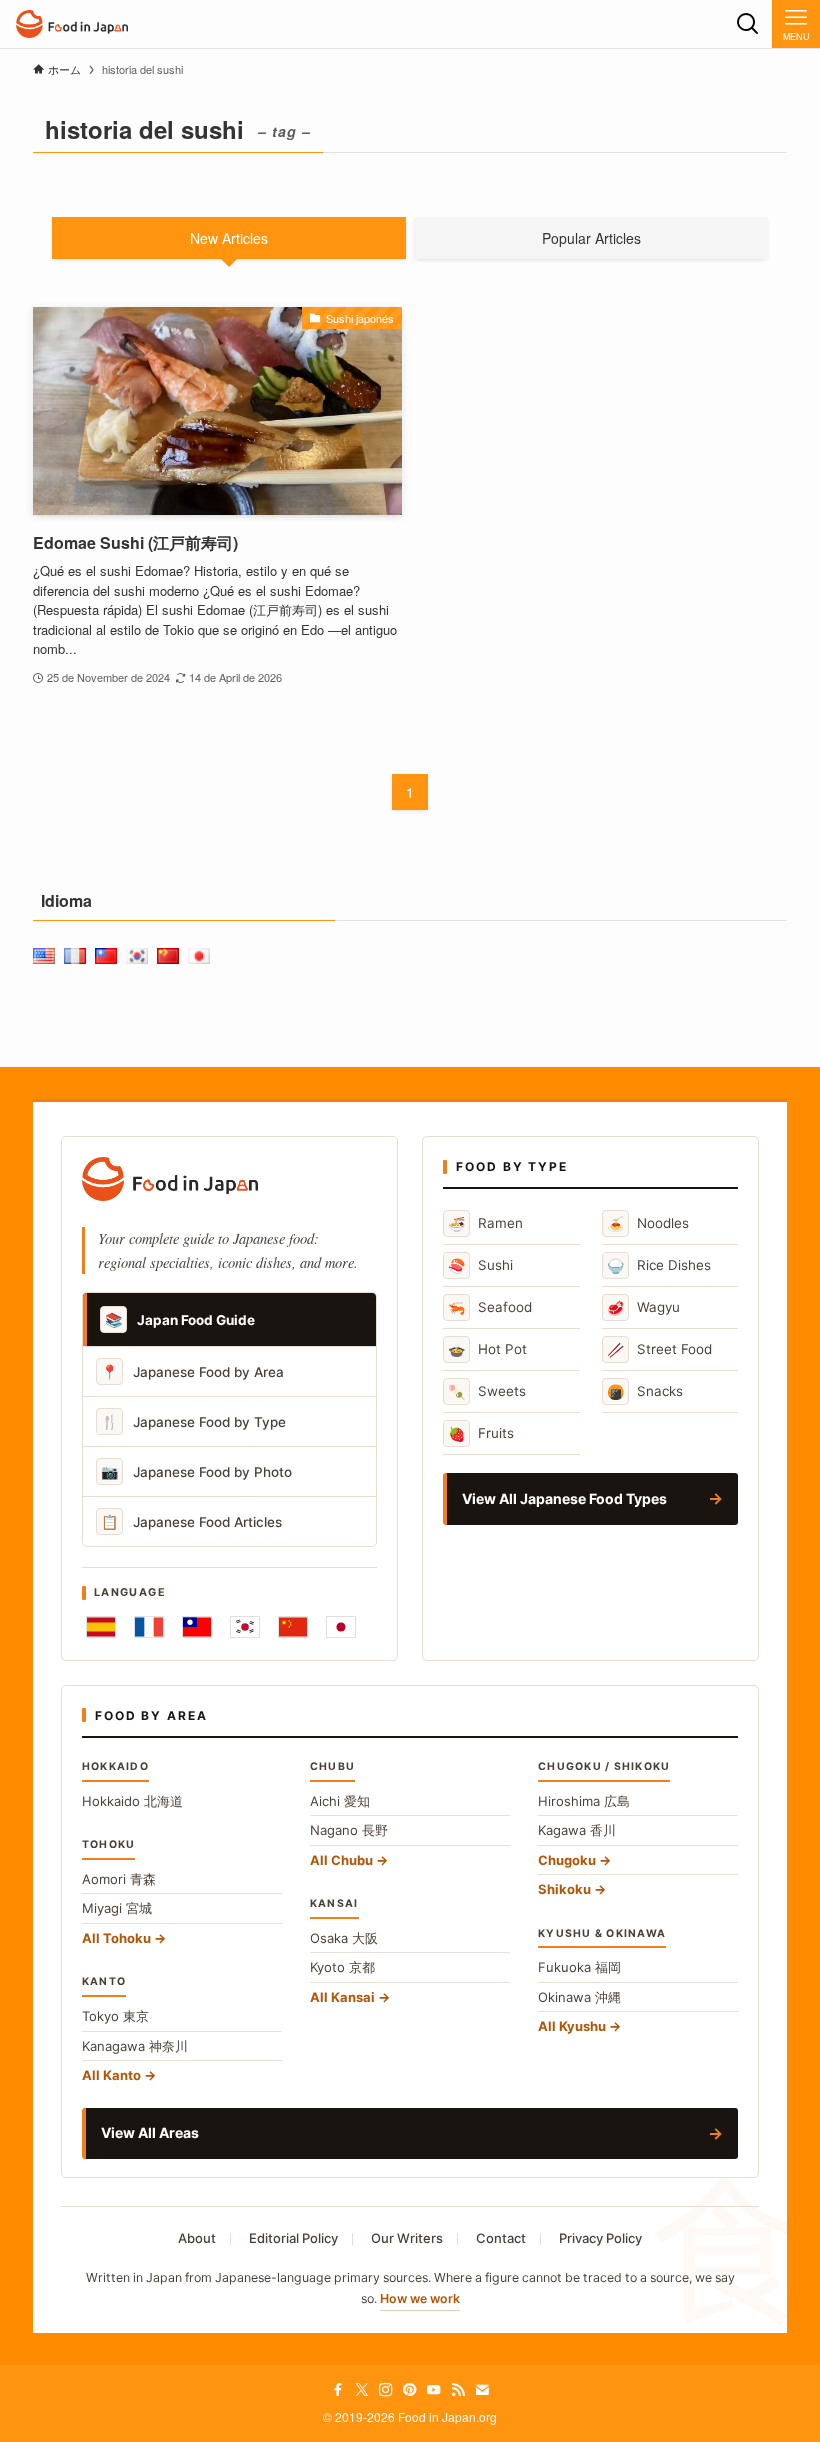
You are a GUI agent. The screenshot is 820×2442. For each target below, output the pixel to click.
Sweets (487, 1391)
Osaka (344, 1938)
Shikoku (564, 1889)
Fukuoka (579, 1967)
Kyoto (342, 1967)
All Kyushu (572, 2026)
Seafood (490, 1307)
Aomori (119, 1879)
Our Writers (407, 2238)
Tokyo (115, 2016)
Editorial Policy (293, 2238)
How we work (420, 2298)
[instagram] (386, 2390)
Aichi (340, 1801)
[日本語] (341, 1627)
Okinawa (579, 1997)
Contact (501, 2238)
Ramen (485, 1223)
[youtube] (434, 2390)
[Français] (149, 1627)
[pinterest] (410, 2390)
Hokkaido (132, 1801)
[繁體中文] (197, 1627)
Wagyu (643, 1307)
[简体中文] (293, 1627)
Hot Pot (487, 1349)
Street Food (659, 1349)
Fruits (481, 1433)
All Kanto (111, 2075)
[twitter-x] (362, 2390)
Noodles (648, 1223)
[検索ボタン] (748, 24)
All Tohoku (116, 1938)
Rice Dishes (659, 1265)
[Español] (101, 1627)
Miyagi (117, 1908)
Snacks (645, 1391)
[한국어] (245, 1627)
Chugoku (567, 1860)
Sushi (480, 1265)
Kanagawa (135, 2046)
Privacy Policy (600, 2238)
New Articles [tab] (229, 238)
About (197, 2238)
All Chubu (341, 1860)
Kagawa (577, 1830)
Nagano (349, 1830)
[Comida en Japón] (72, 24)
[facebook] (338, 2390)
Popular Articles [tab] (591, 238)
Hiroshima (584, 1801)
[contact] (482, 2390)
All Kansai (342, 1997)
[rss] (458, 2390)
